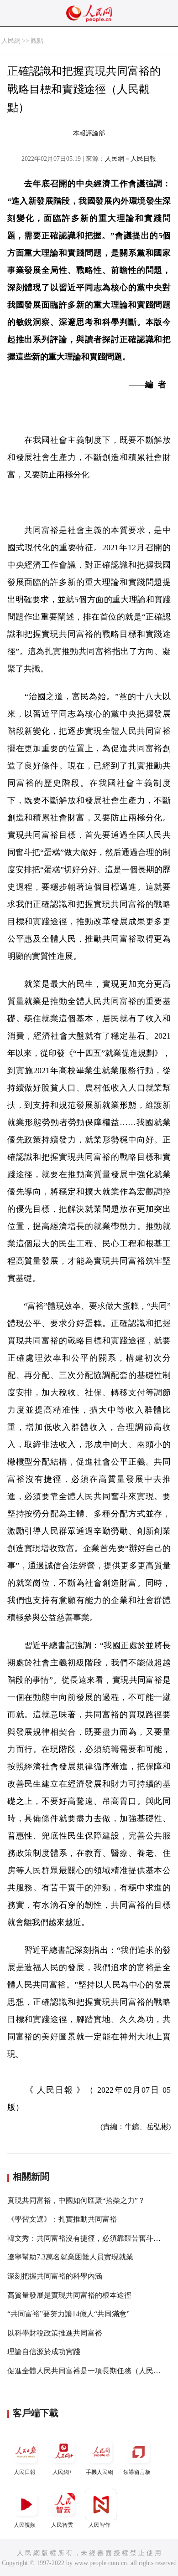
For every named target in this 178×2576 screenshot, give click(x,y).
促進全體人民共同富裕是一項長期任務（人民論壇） (91, 2371)
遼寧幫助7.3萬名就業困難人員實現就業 (70, 2257)
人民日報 (25, 2472)
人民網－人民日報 (131, 159)
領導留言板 (137, 2472)
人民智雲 (62, 2525)
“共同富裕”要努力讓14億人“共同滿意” (68, 2314)
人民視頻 (25, 2525)
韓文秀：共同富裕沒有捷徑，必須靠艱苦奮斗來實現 (91, 2238)
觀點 (37, 41)
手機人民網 (99, 2472)
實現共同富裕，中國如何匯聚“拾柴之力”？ (76, 2200)
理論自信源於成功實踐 (44, 2352)
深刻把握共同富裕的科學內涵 (55, 2276)
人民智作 (99, 2525)
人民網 (11, 41)
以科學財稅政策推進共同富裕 (55, 2333)
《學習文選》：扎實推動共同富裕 (62, 2219)
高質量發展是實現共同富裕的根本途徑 (69, 2295)
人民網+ (62, 2472)
